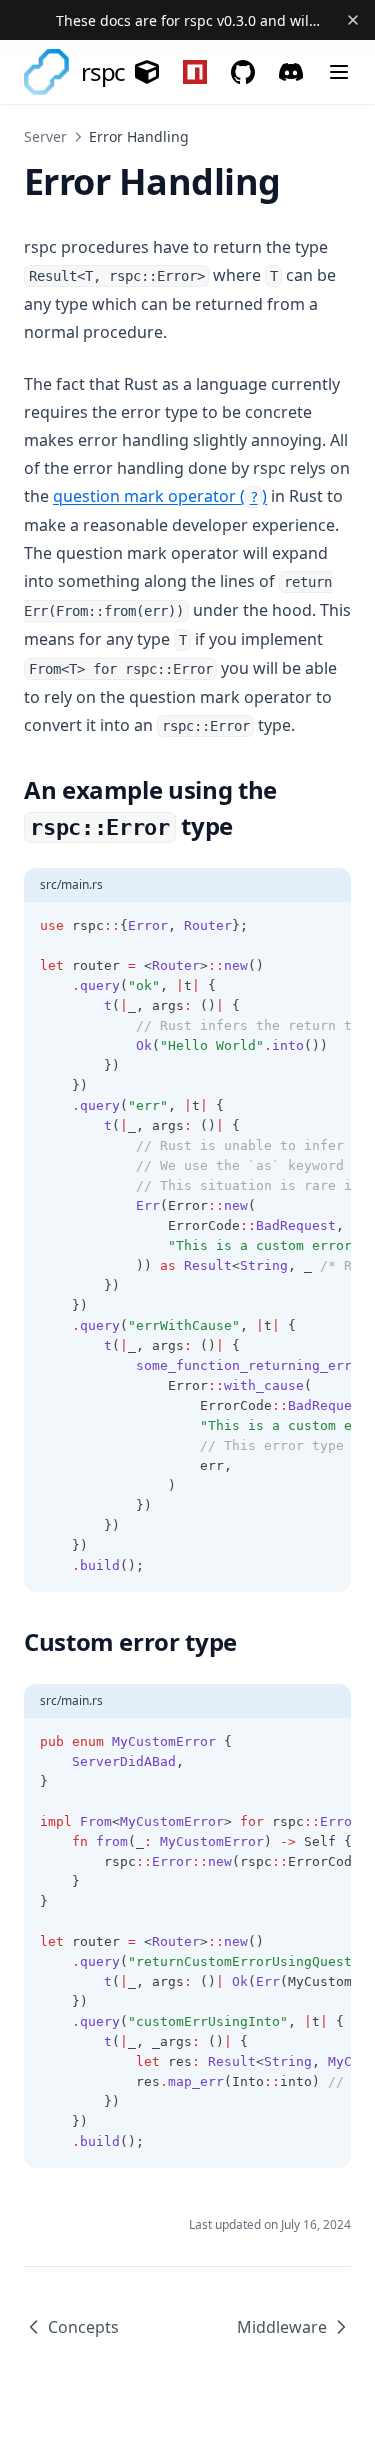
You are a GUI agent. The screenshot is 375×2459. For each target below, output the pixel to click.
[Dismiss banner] (352, 20)
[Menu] (339, 72)
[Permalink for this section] (249, 825)
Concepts (83, 2327)
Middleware (282, 2327)
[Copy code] (325, 926)
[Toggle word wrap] (291, 926)
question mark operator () (160, 496)
